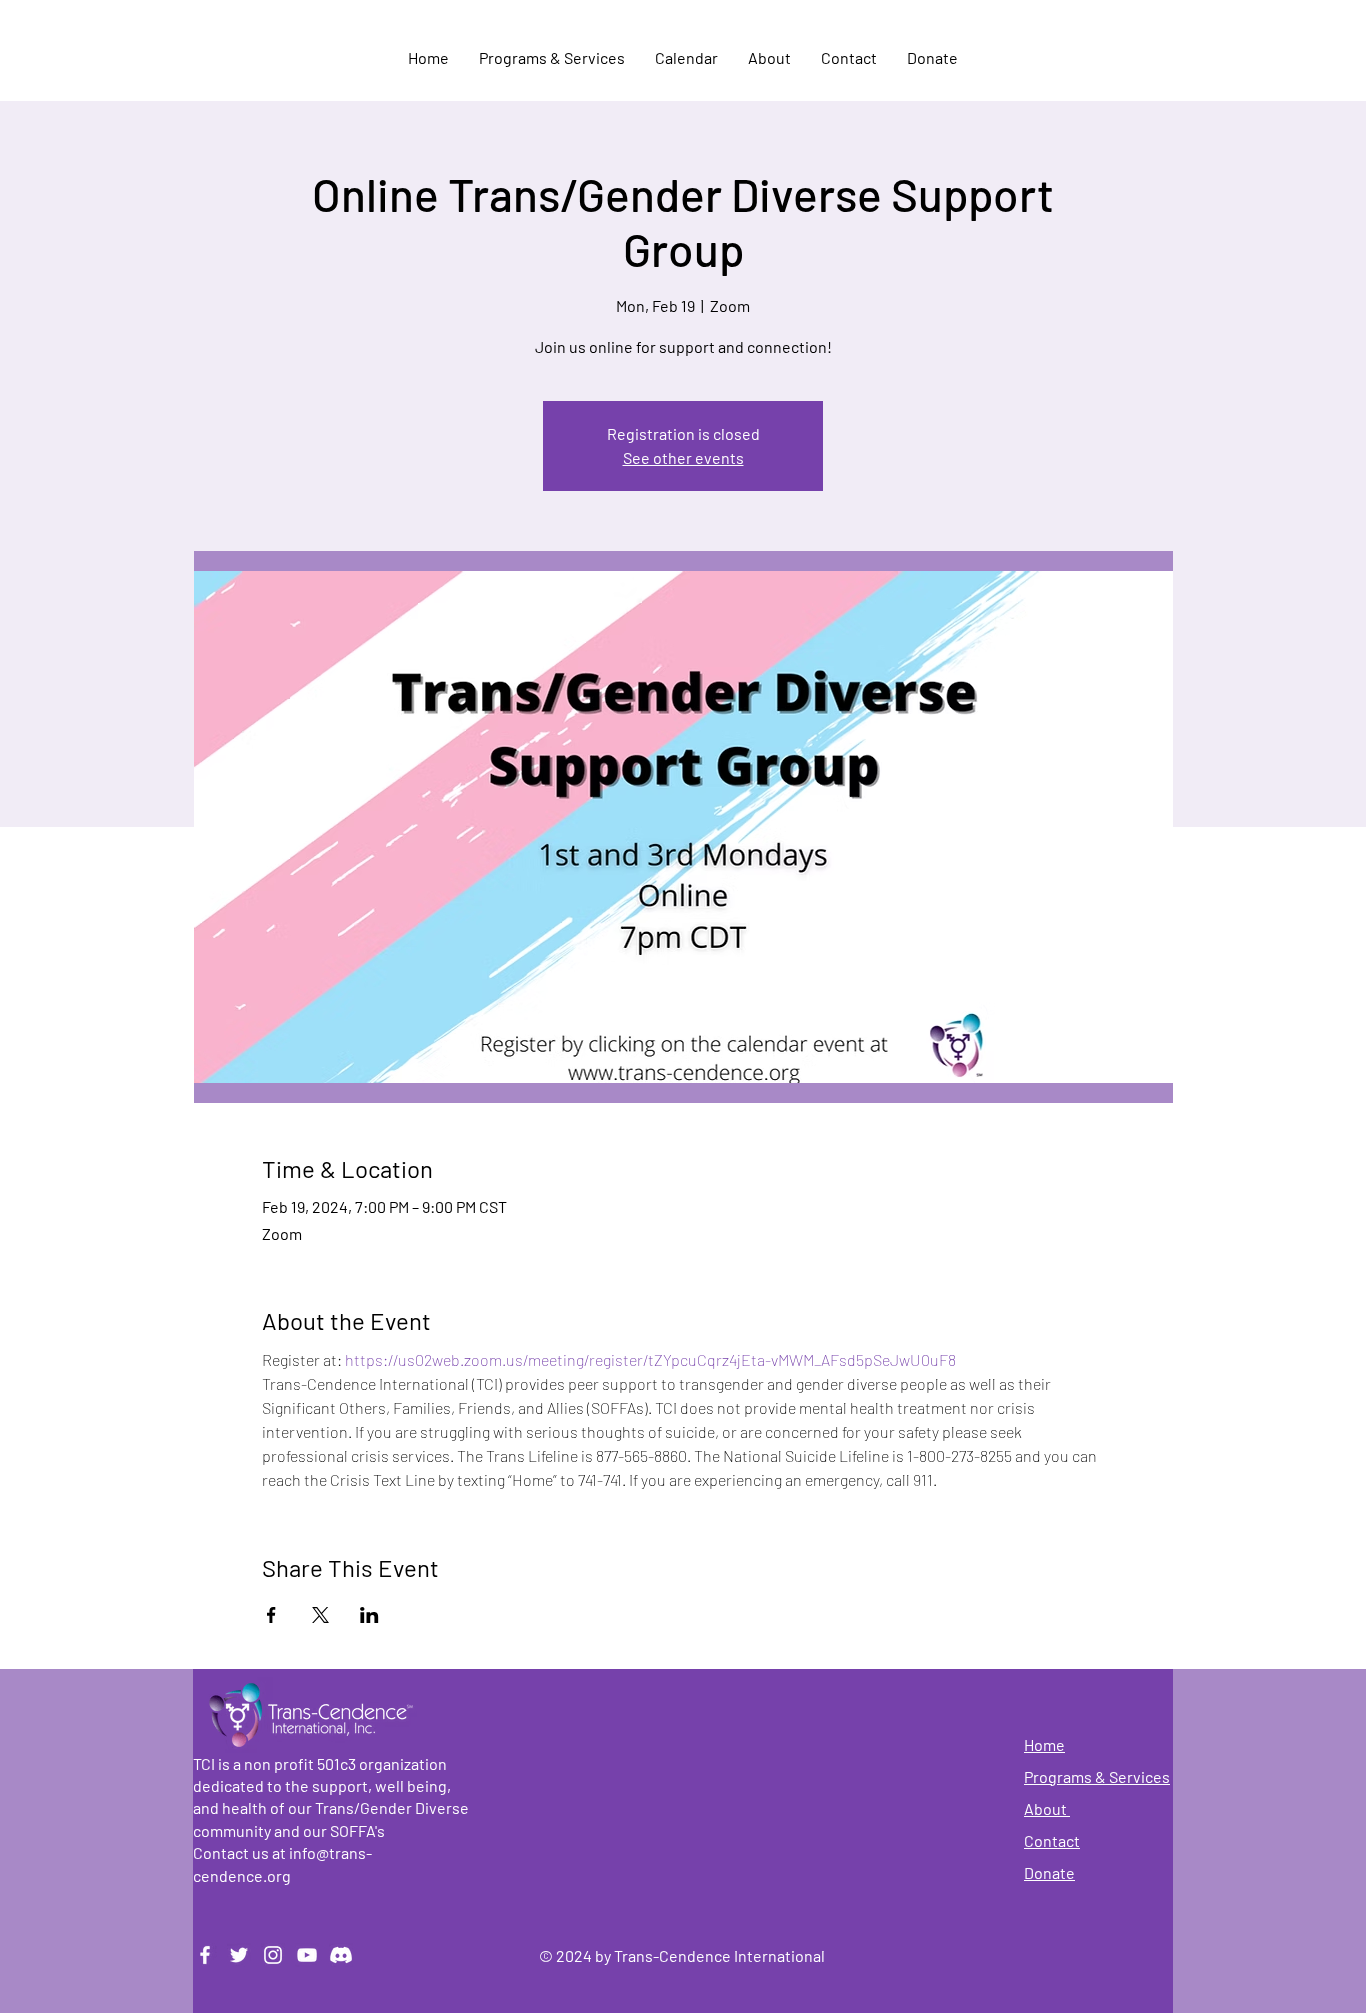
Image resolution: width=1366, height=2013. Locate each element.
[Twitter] (239, 1955)
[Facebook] (205, 1955)
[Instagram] (273, 1955)
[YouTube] (307, 1955)
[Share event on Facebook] (271, 1615)
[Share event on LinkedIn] (369, 1615)
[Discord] (341, 1955)
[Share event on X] (320, 1615)
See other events (683, 457)
